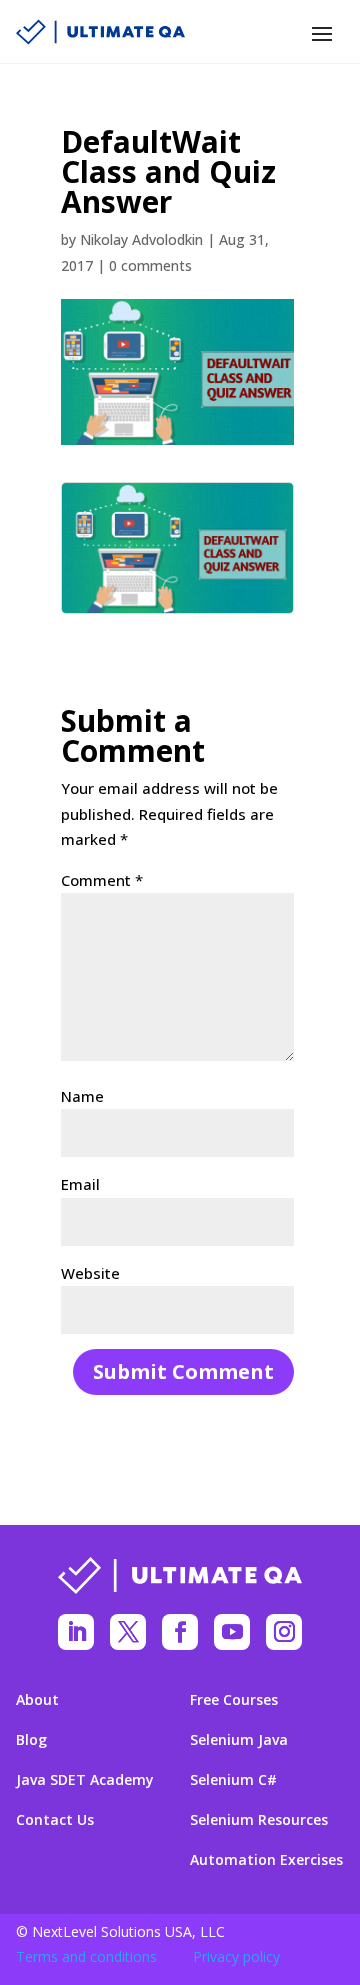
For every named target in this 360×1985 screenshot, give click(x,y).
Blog (31, 1740)
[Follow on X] (128, 1632)
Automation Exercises (266, 1860)
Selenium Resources (259, 1820)
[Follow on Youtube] (232, 1632)
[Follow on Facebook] (180, 1632)
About (37, 1700)
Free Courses (234, 1700)
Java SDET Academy (85, 1780)
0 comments (150, 265)
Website (90, 1273)
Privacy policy (236, 1956)
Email (80, 1184)
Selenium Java (239, 1740)
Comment (102, 880)
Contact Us (55, 1820)
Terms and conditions (86, 1956)
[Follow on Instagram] (284, 1632)
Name (82, 1096)
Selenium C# (233, 1780)
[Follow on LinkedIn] (76, 1632)
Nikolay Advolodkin (141, 239)
